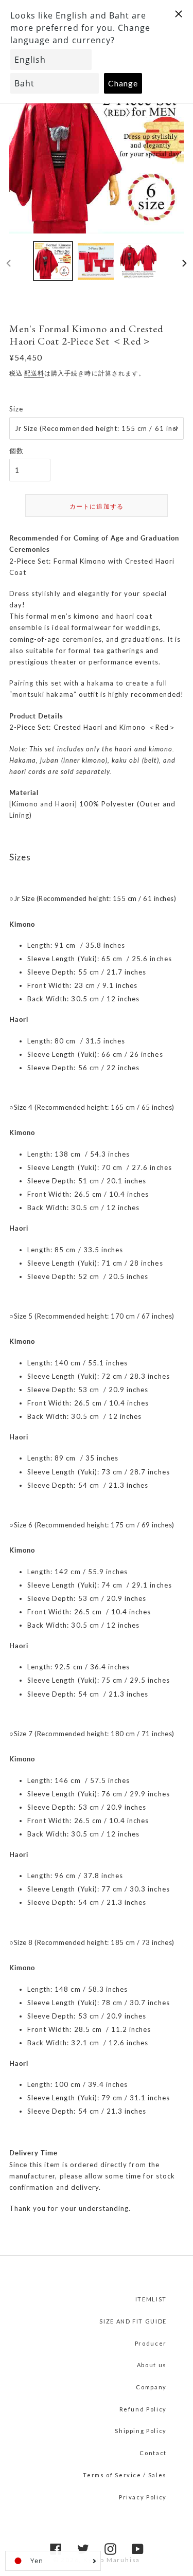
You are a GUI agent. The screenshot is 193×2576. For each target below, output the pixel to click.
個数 (16, 451)
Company (151, 2387)
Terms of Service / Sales (125, 2475)
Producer (151, 2343)
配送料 (34, 373)
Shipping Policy (141, 2431)
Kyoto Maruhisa (112, 2560)
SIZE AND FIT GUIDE (133, 2321)
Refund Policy (143, 2409)
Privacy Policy (143, 2497)
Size (16, 409)
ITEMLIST (151, 2299)
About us (152, 2365)
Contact (153, 2453)
